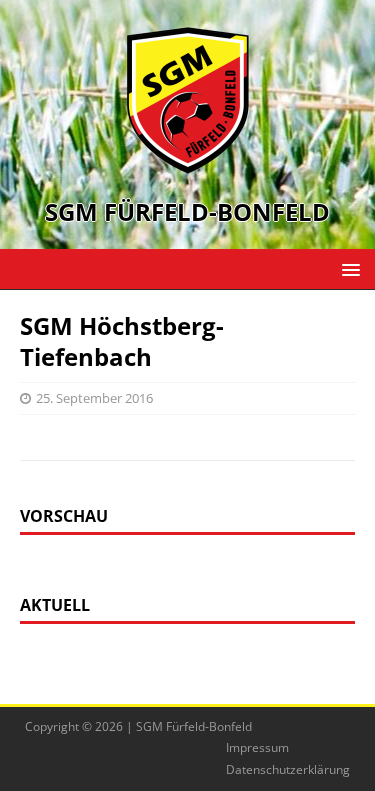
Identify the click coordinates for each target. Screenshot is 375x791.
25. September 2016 (94, 398)
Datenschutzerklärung (288, 769)
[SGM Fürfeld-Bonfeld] (188, 163)
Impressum (257, 747)
